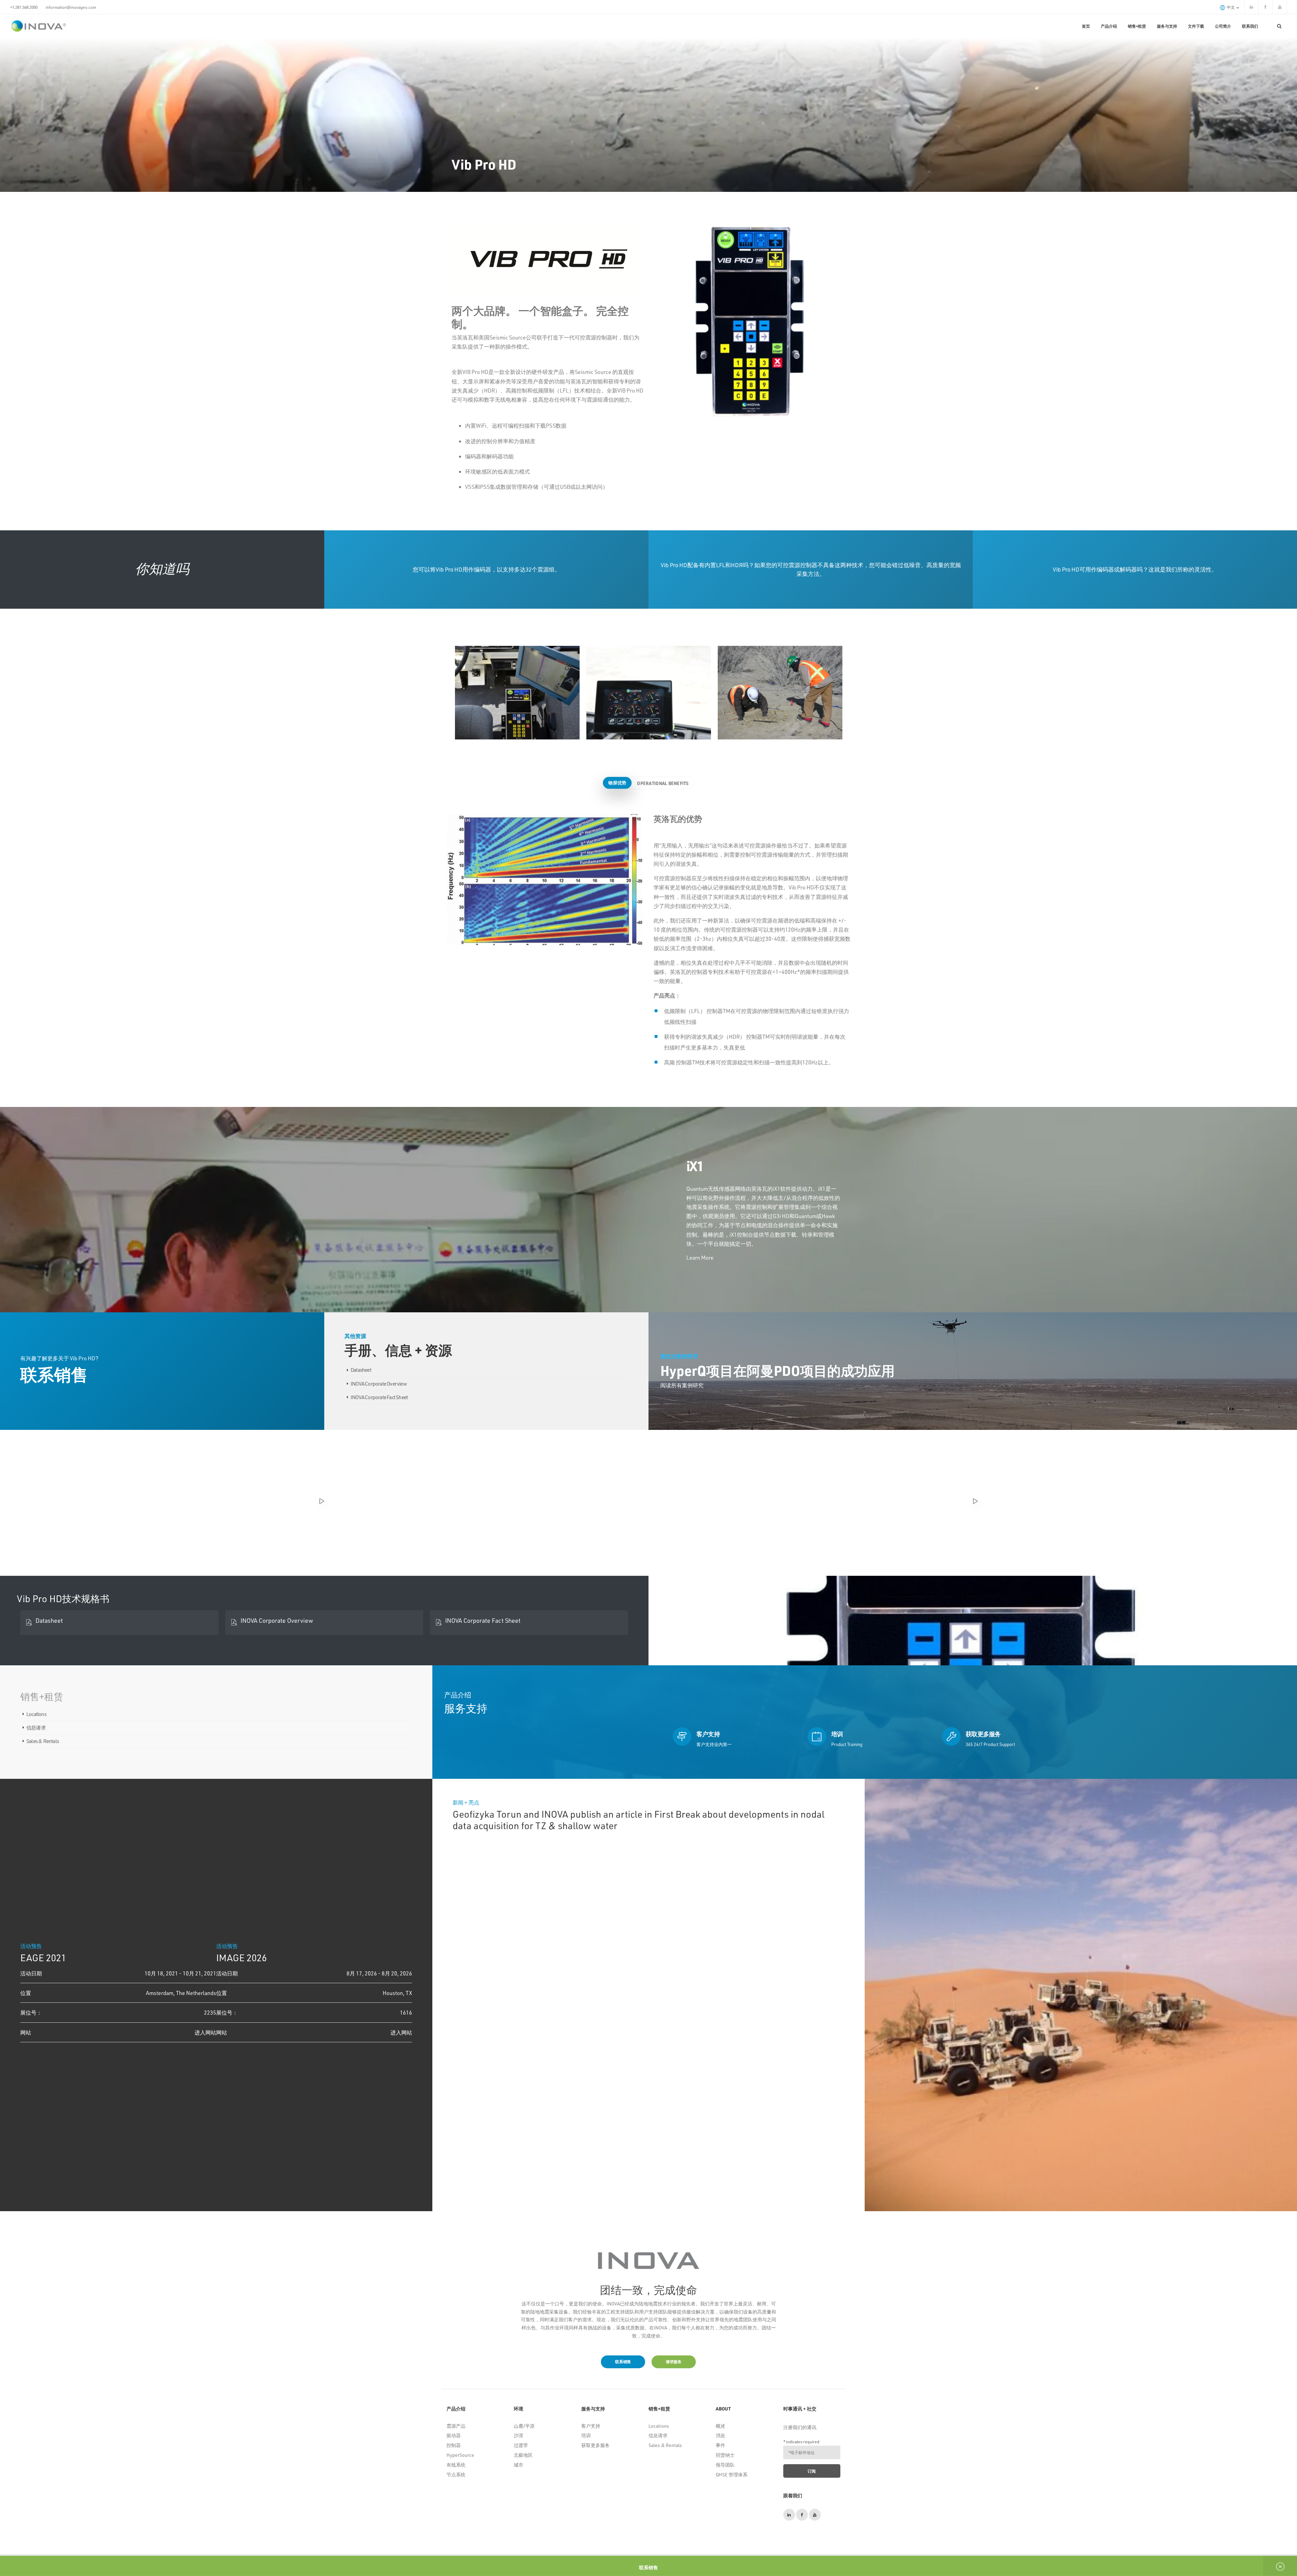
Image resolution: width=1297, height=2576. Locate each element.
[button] (870, 1998)
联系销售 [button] (623, 2362)
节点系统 (456, 2474)
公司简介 (1223, 26)
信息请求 (36, 1727)
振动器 (454, 2435)
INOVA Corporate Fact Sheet (379, 1397)
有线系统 (456, 2465)
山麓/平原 (524, 2426)
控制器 (454, 2445)
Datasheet (361, 1370)
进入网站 (205, 2032)
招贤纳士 (725, 2455)
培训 (586, 2435)
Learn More (700, 1257)
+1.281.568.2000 (24, 7)
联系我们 (1250, 26)
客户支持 (591, 2426)
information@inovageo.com (71, 7)
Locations (36, 1714)
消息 (720, 2435)
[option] (517, 693)
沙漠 (518, 2435)
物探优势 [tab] (617, 782)
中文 (1231, 7)
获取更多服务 (595, 2445)
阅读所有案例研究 (682, 1385)
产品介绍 (1109, 26)
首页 (1086, 26)
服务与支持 (1167, 26)
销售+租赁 (1137, 26)
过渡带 (521, 2445)
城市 (518, 2465)
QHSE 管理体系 (732, 2474)
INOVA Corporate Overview (379, 1384)
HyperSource (460, 2455)
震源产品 (456, 2426)
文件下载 (1196, 26)
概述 (720, 2426)
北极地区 (523, 2455)
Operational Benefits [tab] (663, 783)
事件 (720, 2445)
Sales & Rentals (43, 1741)
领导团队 (725, 2465)
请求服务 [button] (674, 2362)
